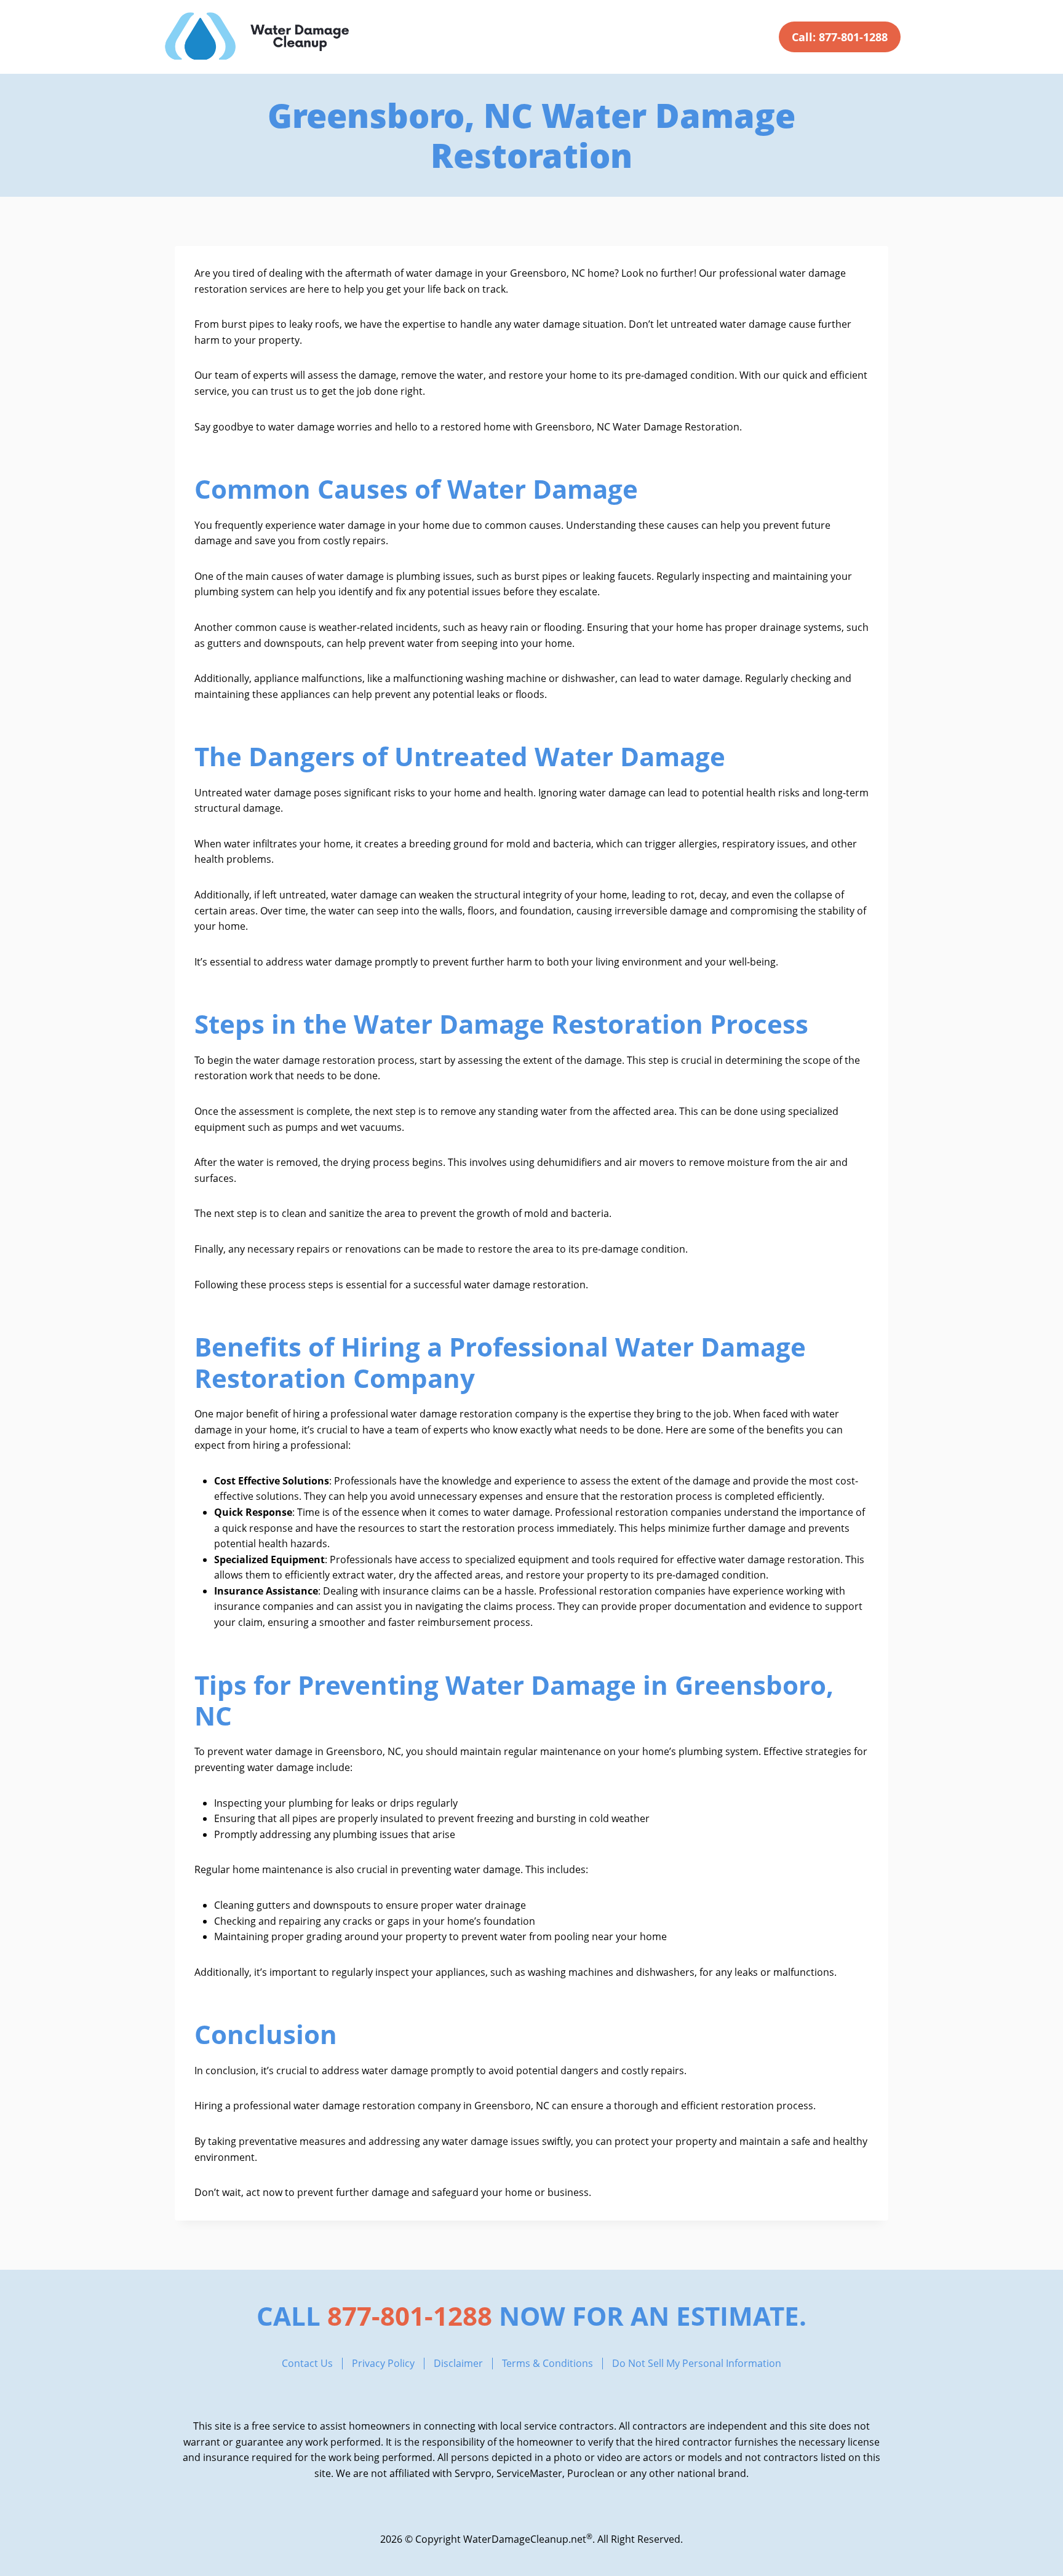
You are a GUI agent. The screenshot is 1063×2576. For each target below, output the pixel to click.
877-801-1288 (410, 2316)
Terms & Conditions (547, 2364)
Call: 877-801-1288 (840, 37)
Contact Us (307, 2364)
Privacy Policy (383, 2364)
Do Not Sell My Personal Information (697, 2364)
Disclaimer (458, 2364)
